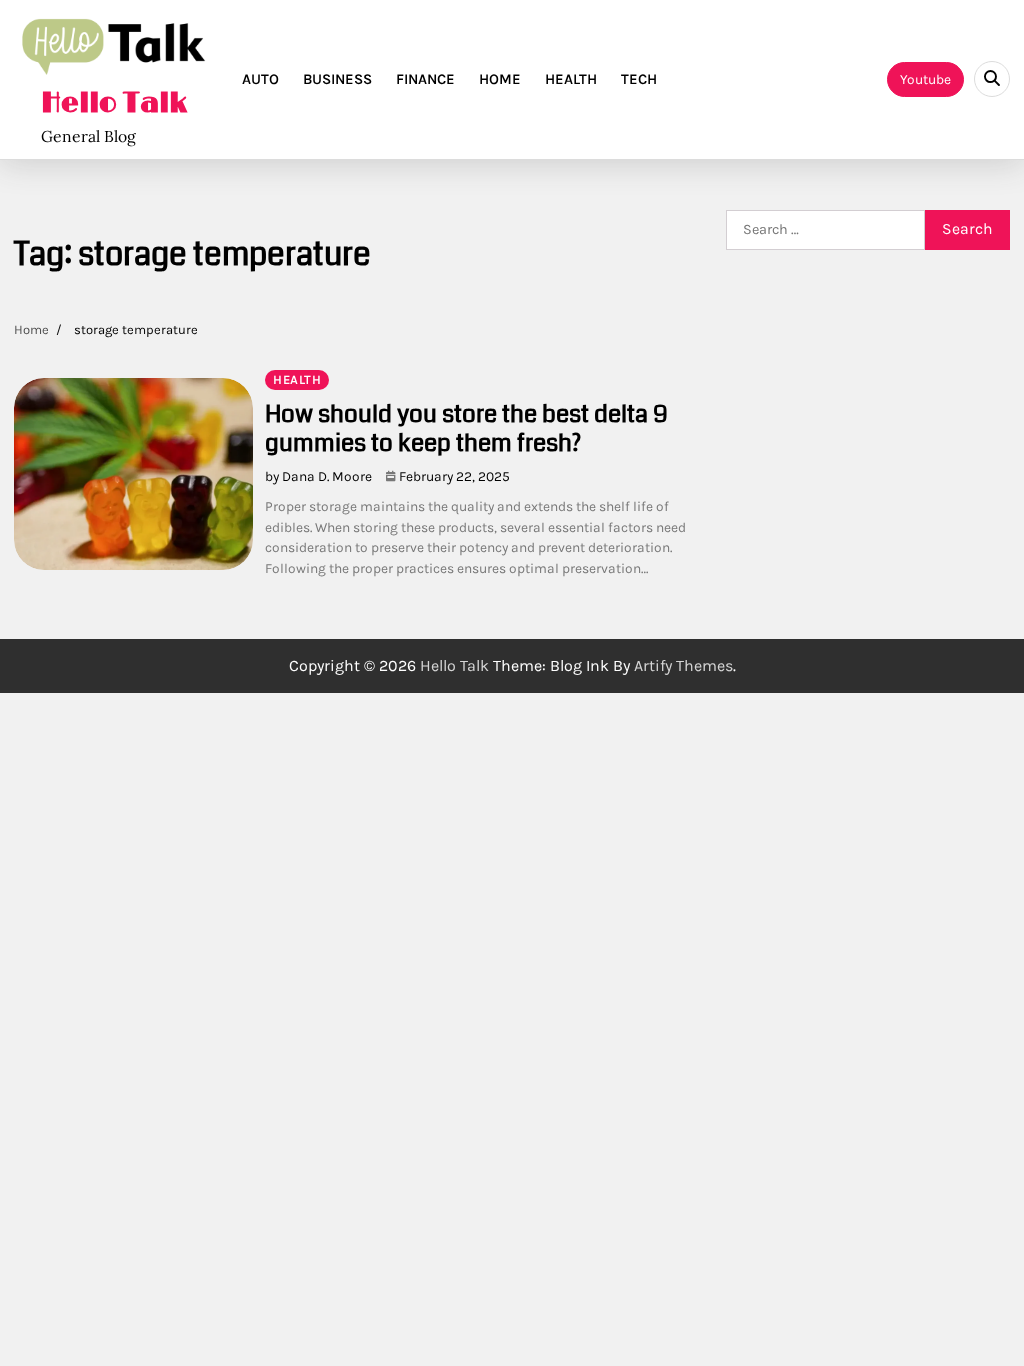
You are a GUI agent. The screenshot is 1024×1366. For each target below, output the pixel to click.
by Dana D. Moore (318, 476)
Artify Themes (683, 665)
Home (500, 79)
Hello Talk (114, 104)
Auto (260, 79)
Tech (639, 79)
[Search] (992, 79)
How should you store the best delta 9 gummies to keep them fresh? (466, 428)
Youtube (925, 79)
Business (337, 79)
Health (571, 79)
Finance (425, 79)
